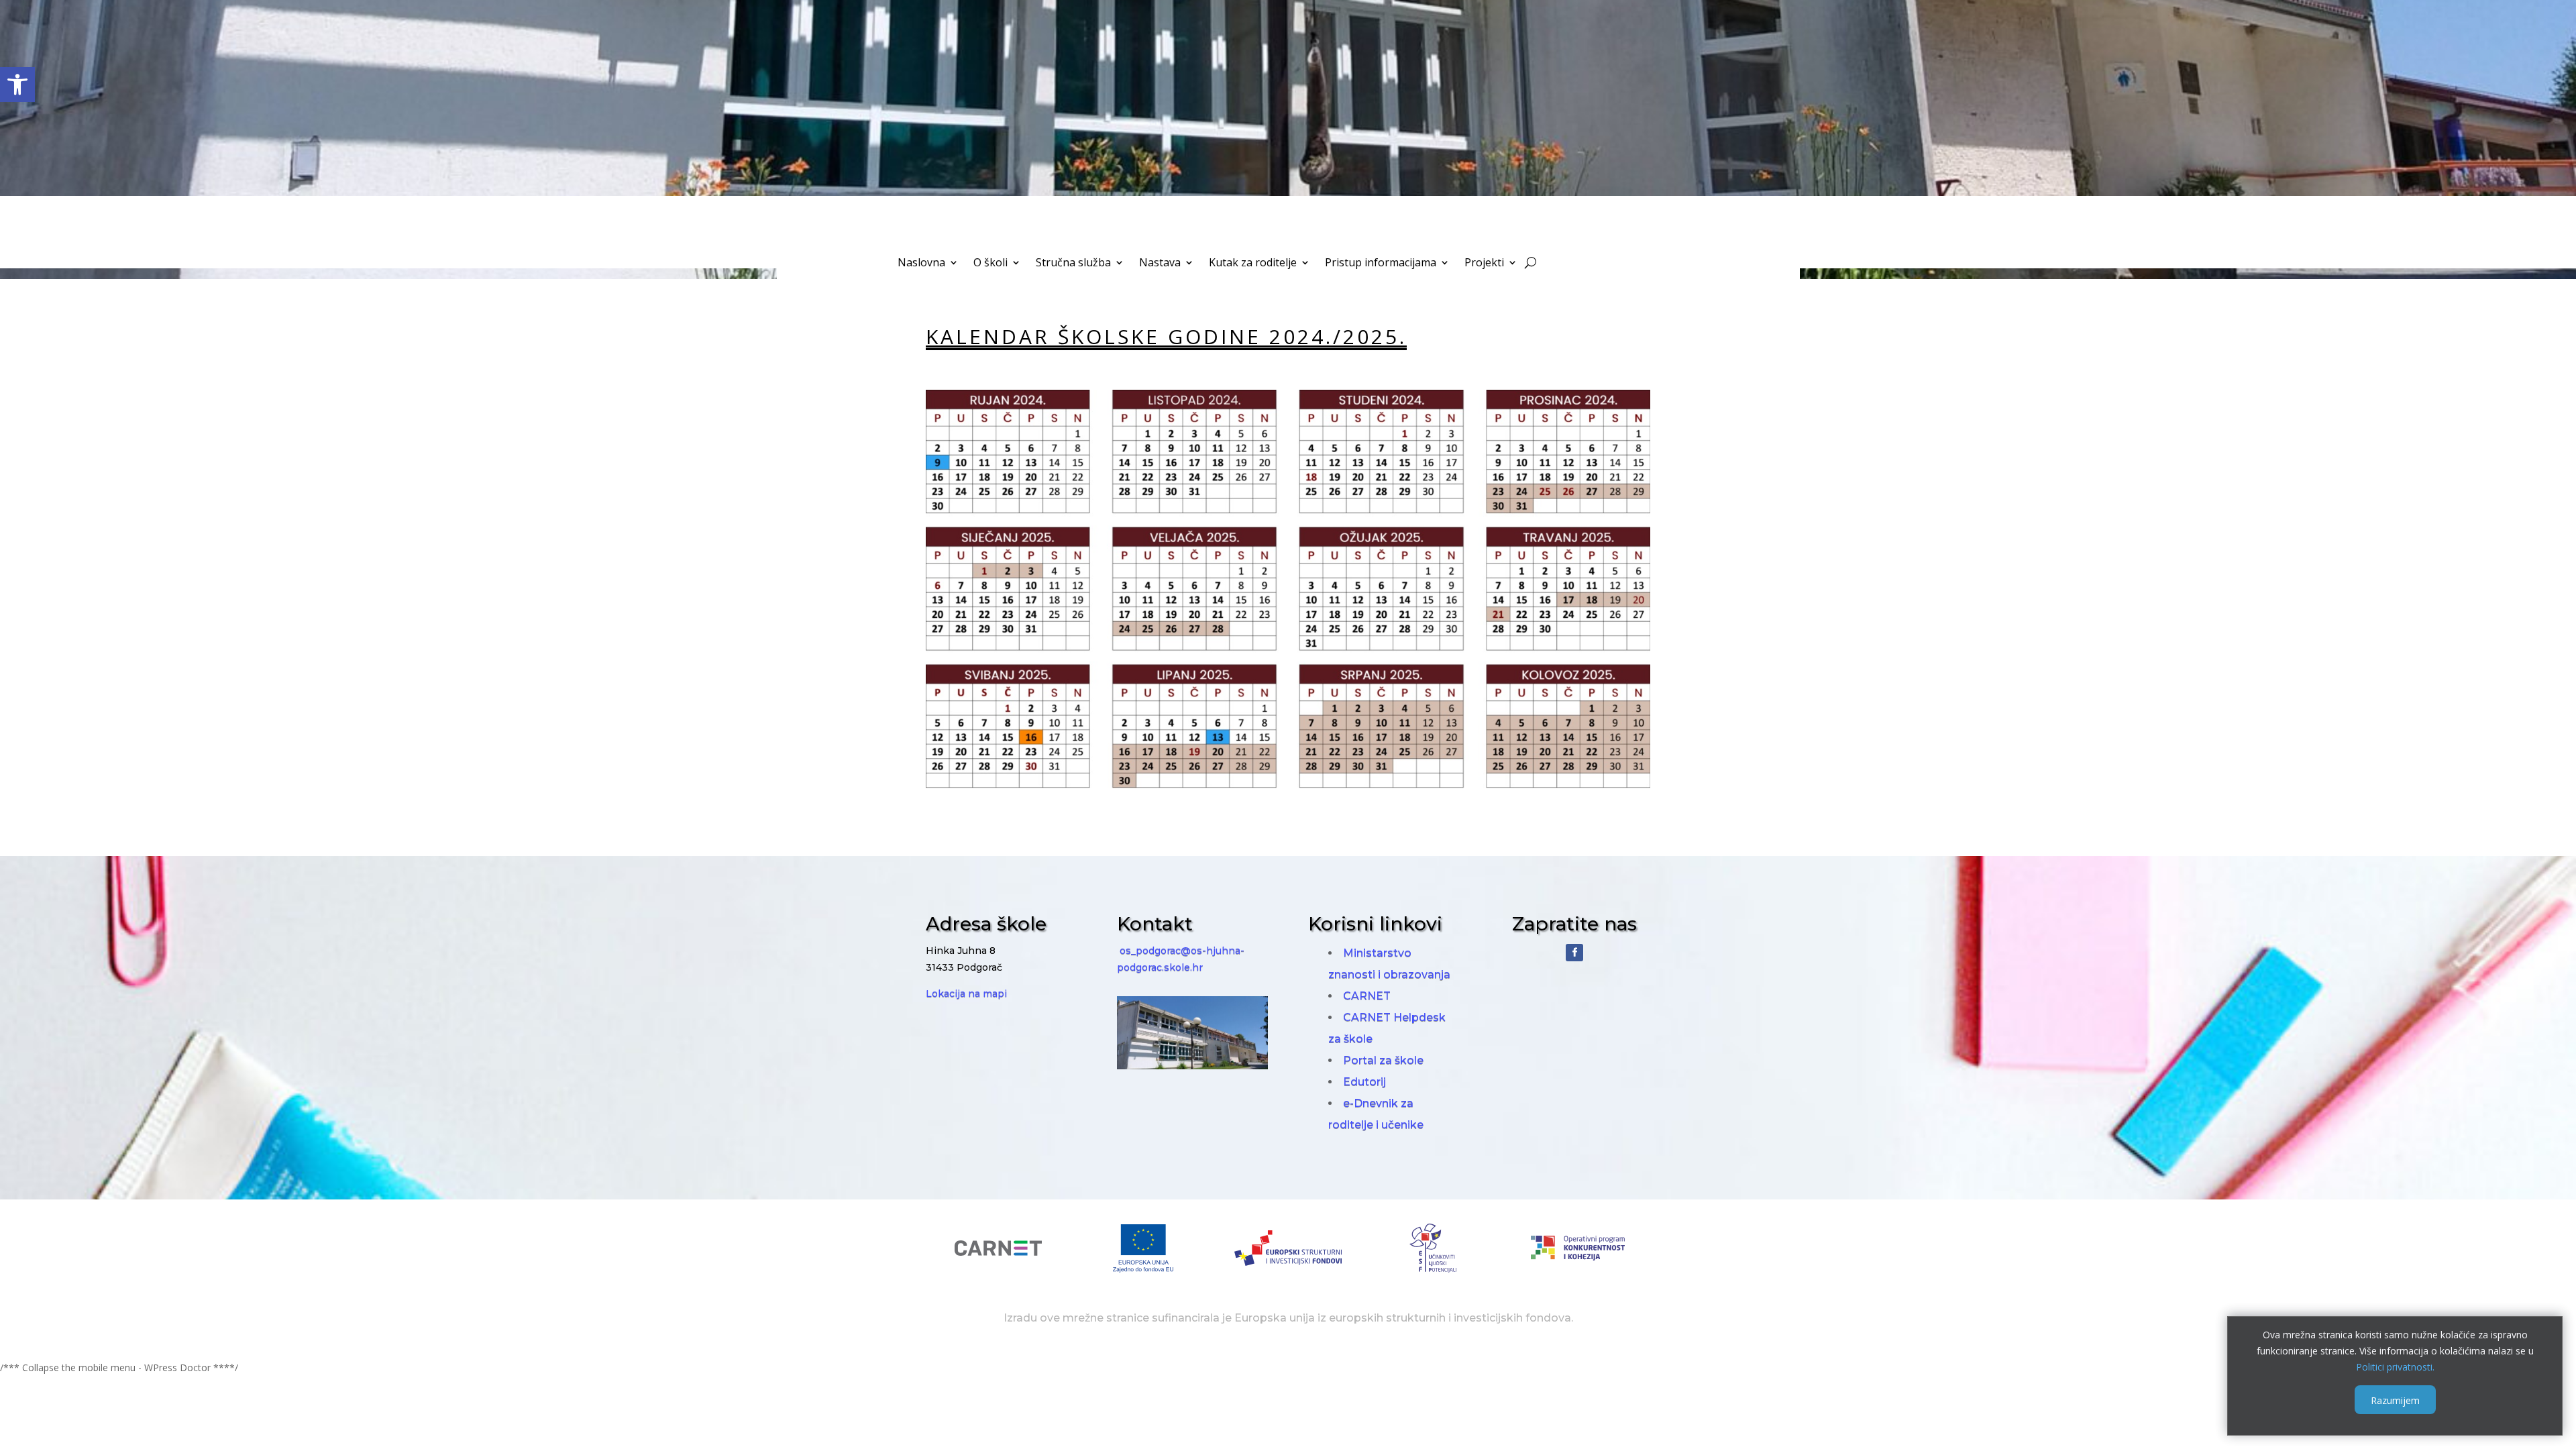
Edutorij (1364, 1082)
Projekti (1484, 264)
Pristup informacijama (1381, 264)
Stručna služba (1073, 264)
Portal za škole (1383, 1060)
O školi (990, 264)
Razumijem (2395, 1400)
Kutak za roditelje (1253, 264)
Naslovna (921, 264)
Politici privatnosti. (2395, 1366)
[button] (17, 85)
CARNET (1367, 996)
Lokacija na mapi (966, 994)
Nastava (1160, 264)
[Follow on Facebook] (1574, 953)
